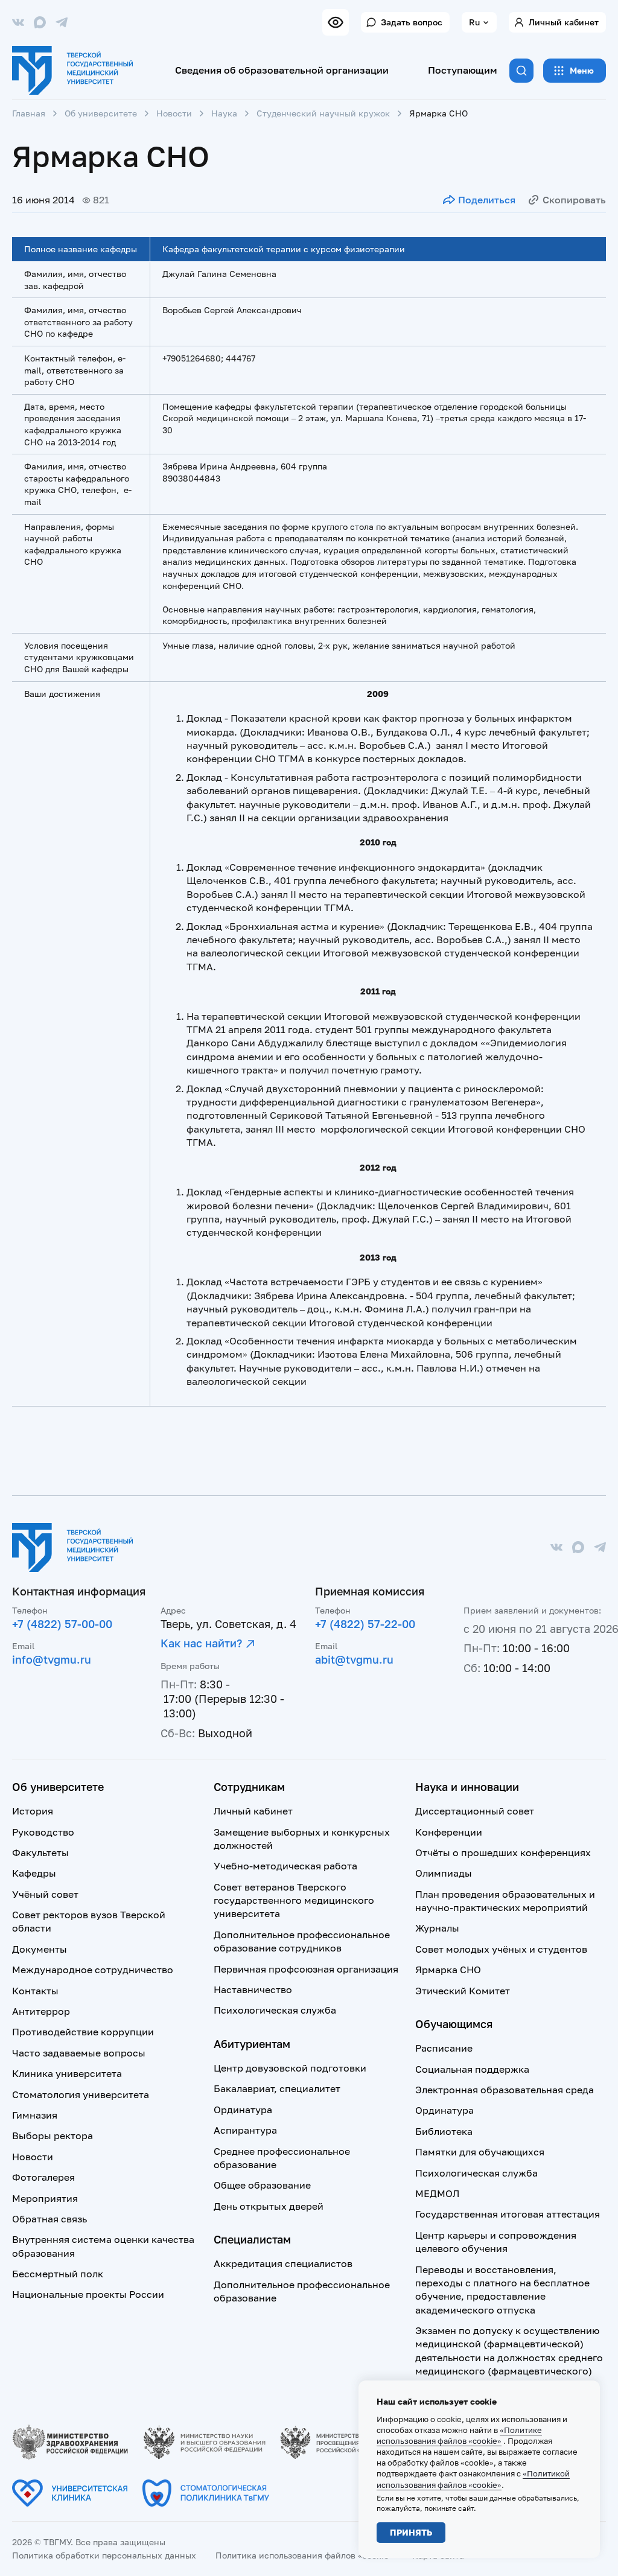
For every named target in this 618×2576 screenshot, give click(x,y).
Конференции (449, 1832)
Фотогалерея (43, 2177)
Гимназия (35, 2115)
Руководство (43, 1832)
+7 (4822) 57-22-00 (365, 1624)
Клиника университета (67, 2073)
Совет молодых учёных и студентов (501, 1949)
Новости (174, 113)
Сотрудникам (249, 1787)
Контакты (35, 1991)
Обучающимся (454, 2024)
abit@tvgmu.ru (354, 1659)
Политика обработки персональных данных (104, 2555)
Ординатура (243, 2110)
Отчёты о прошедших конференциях (503, 1852)
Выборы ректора (53, 2136)
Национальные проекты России (88, 2294)
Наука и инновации (467, 1787)
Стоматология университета (81, 2094)
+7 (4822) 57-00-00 (62, 1624)
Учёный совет (45, 1894)
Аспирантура (245, 2130)
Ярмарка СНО (448, 1970)
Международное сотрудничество (93, 1970)
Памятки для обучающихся (480, 2152)
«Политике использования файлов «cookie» (459, 2435)
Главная (29, 113)
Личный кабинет (564, 22)
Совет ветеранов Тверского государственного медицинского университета (294, 1900)
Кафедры (34, 1873)
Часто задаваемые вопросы (79, 2053)
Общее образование (262, 2185)
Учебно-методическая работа (285, 1866)
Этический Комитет (463, 1991)
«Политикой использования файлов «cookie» (473, 2479)
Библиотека (444, 2131)
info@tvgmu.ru (52, 1659)
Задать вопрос (412, 22)
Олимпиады (444, 1873)
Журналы (437, 1928)
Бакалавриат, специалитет (277, 2088)
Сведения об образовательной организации (282, 70)
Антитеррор (41, 2011)
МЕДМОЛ (437, 2193)
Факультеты (40, 1852)
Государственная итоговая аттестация (508, 2214)
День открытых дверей (269, 2206)
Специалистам (252, 2239)
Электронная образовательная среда (505, 2090)
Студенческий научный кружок (323, 113)
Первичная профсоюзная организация (306, 1969)
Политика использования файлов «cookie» (304, 2555)
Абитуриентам (252, 2044)
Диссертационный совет (475, 1811)
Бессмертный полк (58, 2274)
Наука (224, 113)
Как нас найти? (201, 1643)
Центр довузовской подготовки (290, 2068)
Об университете (101, 113)
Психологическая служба (275, 2010)
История (33, 1811)
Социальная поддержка (472, 2069)
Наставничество (253, 1989)
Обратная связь (49, 2219)
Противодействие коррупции (83, 2032)
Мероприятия (45, 2198)
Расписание (444, 2048)
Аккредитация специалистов (283, 2263)
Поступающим (463, 70)
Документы (40, 1949)
